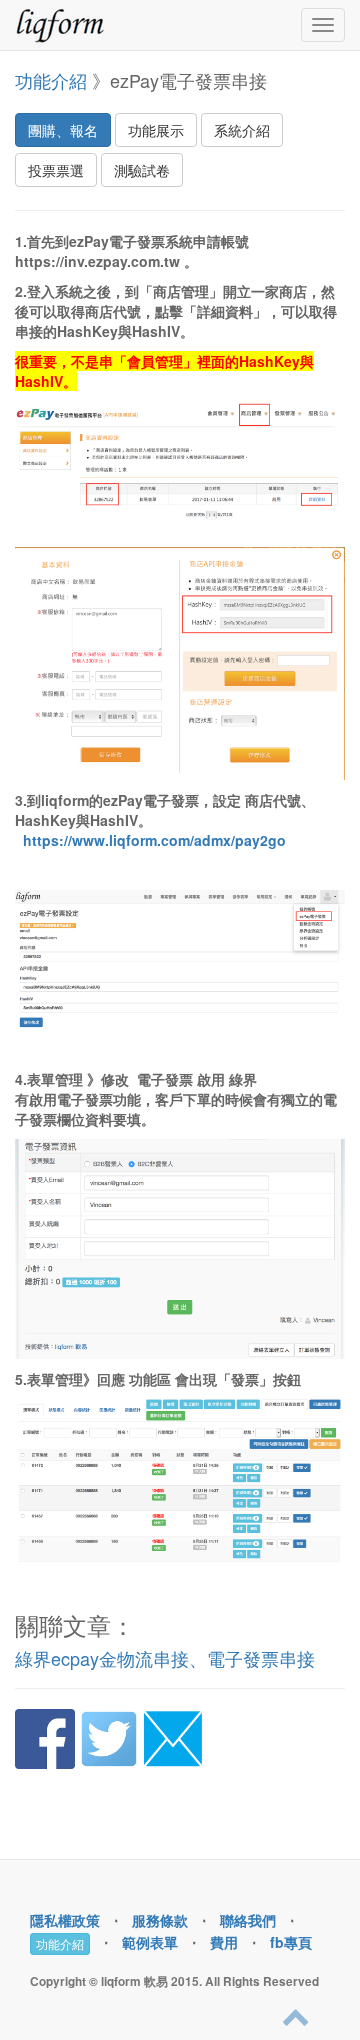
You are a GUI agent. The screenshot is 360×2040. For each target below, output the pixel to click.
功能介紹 (51, 80)
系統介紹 (242, 130)
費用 (224, 1942)
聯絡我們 (248, 1920)
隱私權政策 (65, 1920)
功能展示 (156, 130)
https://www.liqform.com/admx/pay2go (154, 840)
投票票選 (56, 170)
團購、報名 (63, 130)
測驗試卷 (142, 170)
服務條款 (160, 1920)
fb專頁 (291, 1942)
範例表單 (150, 1942)
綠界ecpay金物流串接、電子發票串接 (165, 1658)
